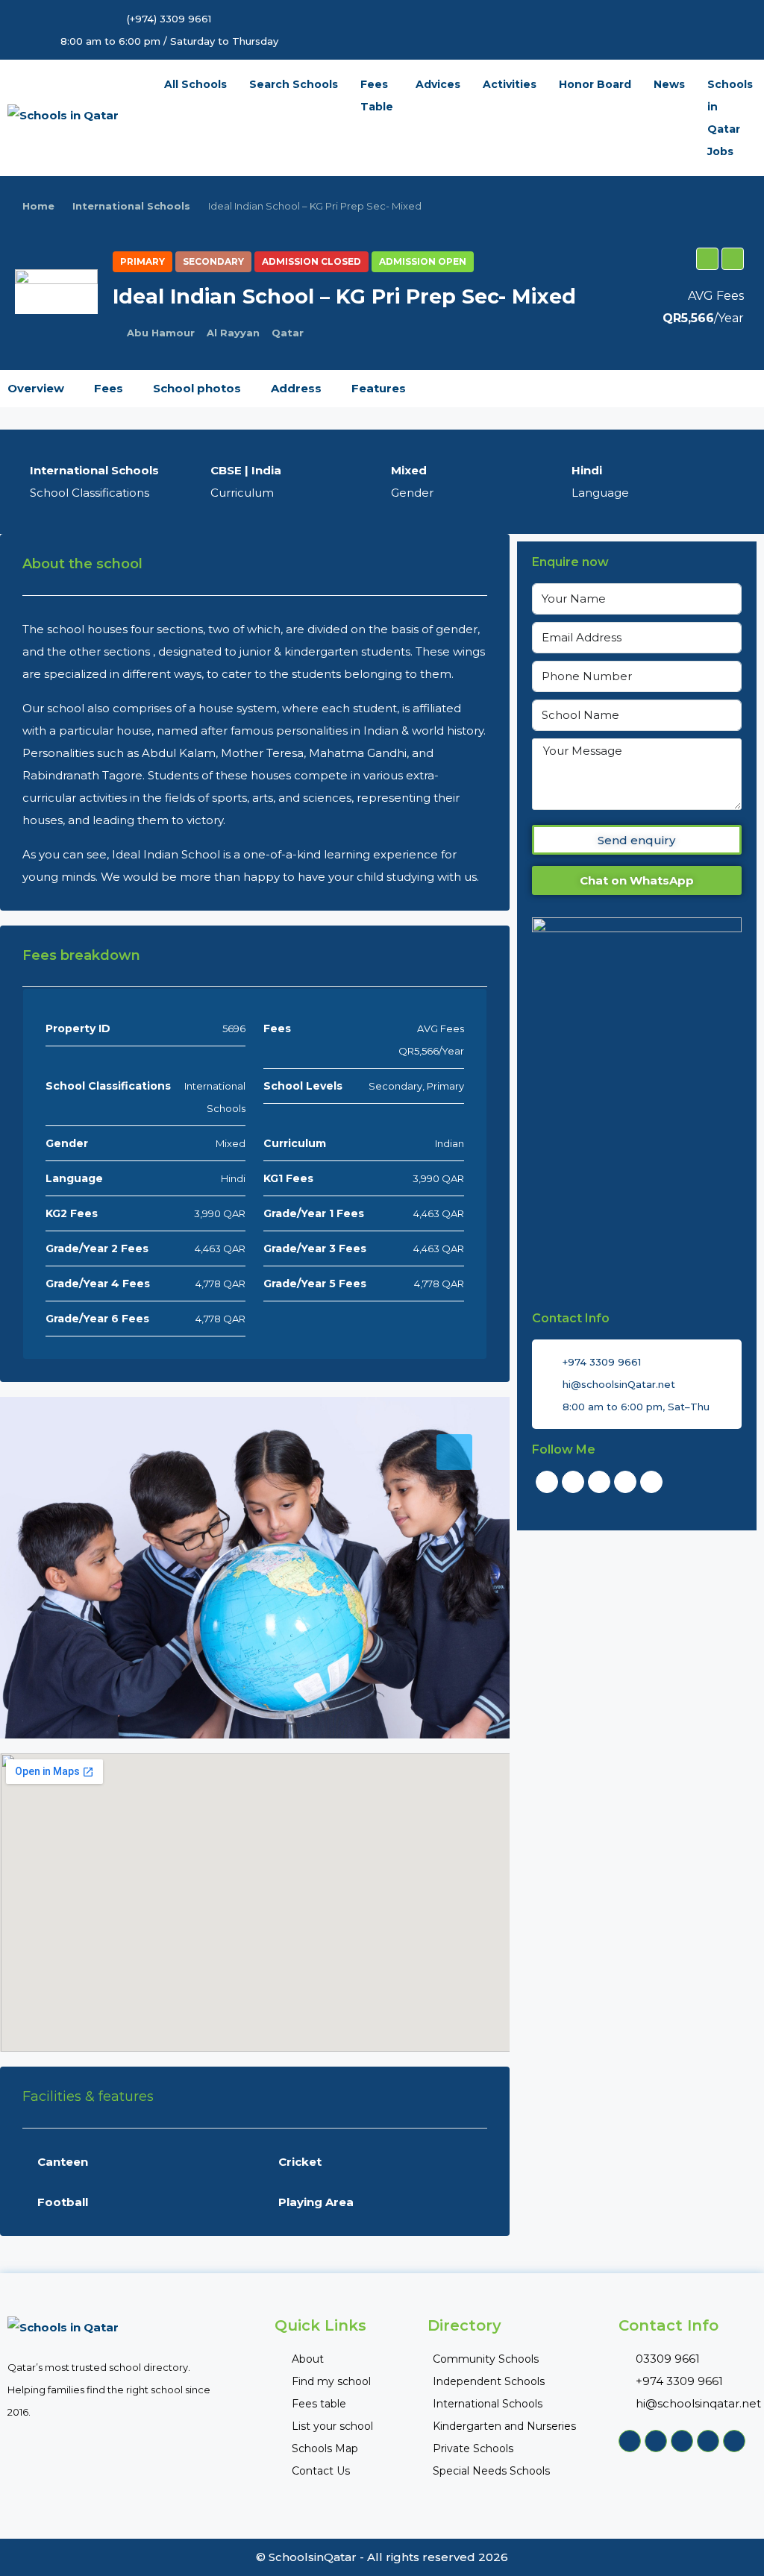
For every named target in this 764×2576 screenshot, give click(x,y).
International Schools (131, 206)
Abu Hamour (161, 333)
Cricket (300, 2162)
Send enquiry (636, 840)
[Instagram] (651, 1482)
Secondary (213, 261)
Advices (438, 84)
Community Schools (486, 2359)
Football (63, 2202)
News (669, 84)
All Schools (195, 84)
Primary (143, 261)
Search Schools (294, 84)
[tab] (454, 1452)
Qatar (288, 333)
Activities (510, 84)
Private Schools (473, 2448)
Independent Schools (489, 2381)
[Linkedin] (625, 1482)
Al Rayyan (233, 333)
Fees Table (377, 95)
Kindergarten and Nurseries (504, 2426)
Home (38, 206)
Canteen (63, 2162)
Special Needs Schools (491, 2471)
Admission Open (423, 261)
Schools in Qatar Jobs (730, 118)
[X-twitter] (573, 1482)
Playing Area (316, 2202)
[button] (707, 259)
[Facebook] (547, 1482)
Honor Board (595, 84)
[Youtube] (599, 1482)
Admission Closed (311, 261)
